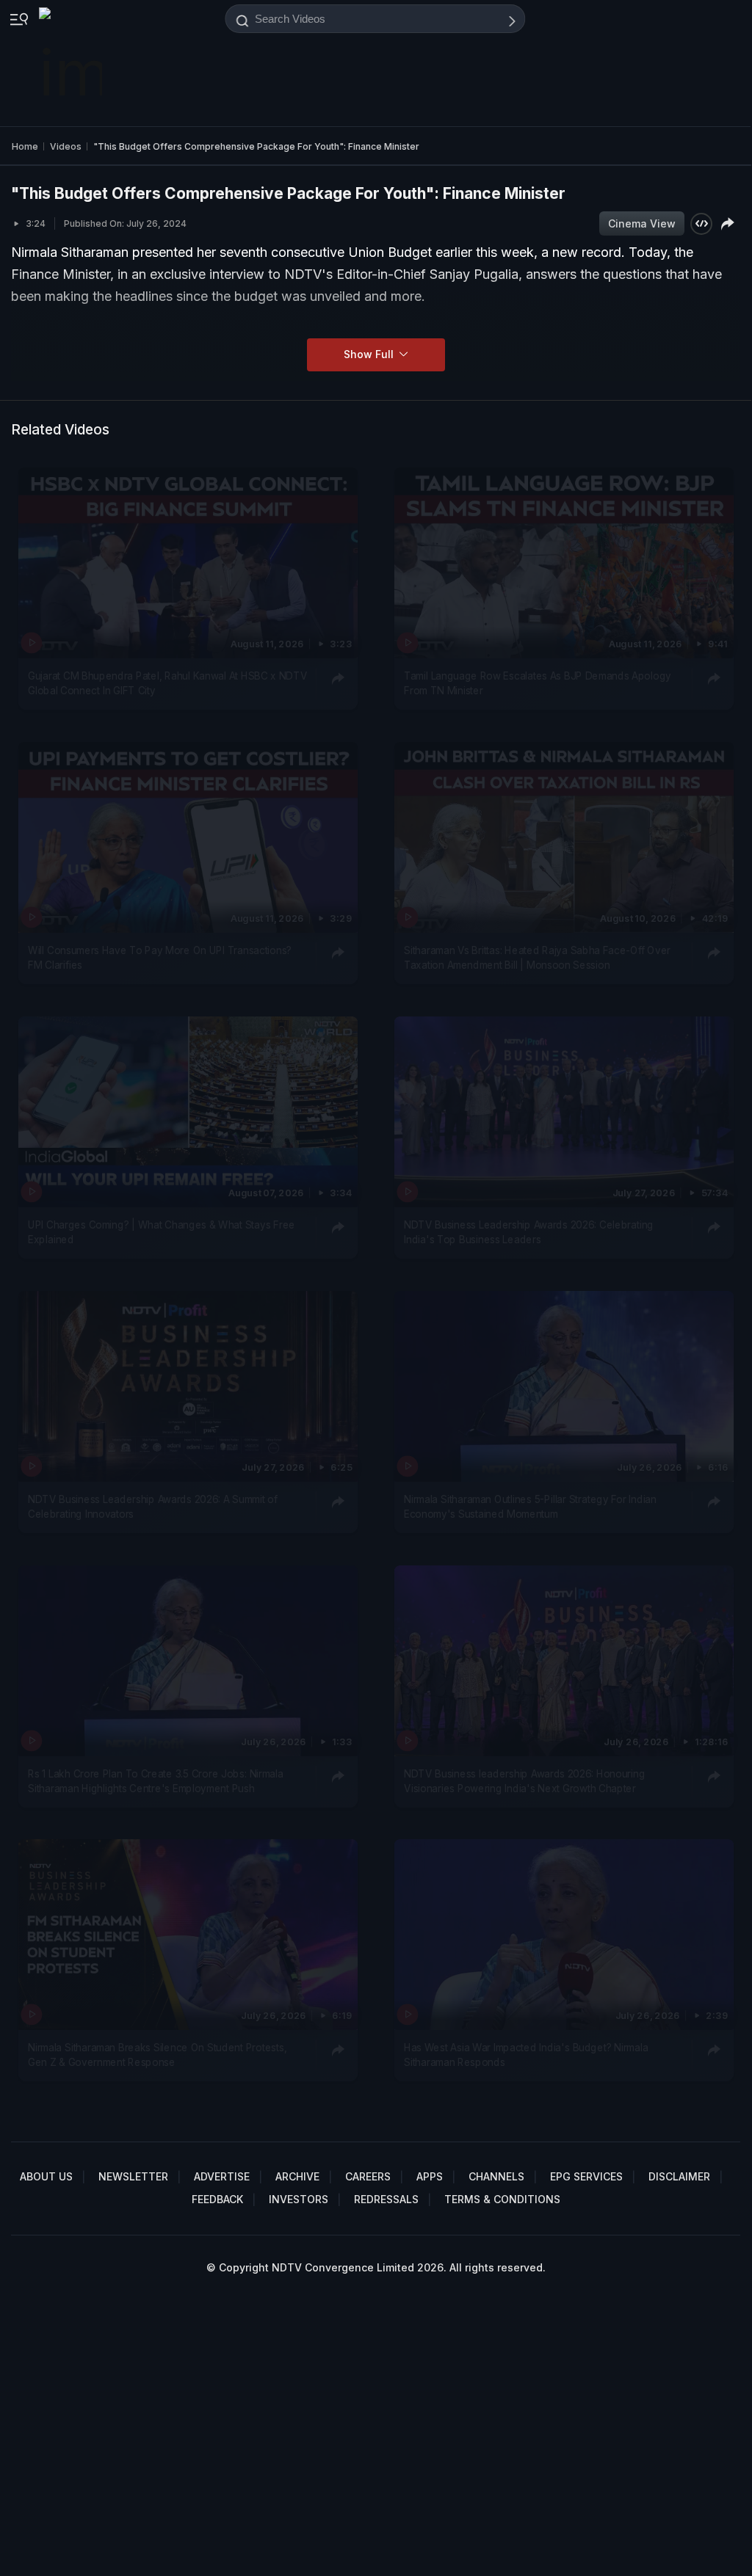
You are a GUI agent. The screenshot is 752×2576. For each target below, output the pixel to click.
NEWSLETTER (133, 2176)
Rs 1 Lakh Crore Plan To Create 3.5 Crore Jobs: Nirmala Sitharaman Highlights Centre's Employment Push (156, 1780)
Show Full (370, 354)
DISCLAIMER (679, 2176)
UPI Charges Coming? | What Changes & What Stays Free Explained (162, 1231)
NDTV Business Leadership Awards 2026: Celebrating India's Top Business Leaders (529, 1231)
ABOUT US (46, 2176)
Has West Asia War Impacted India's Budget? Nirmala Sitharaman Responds (526, 2055)
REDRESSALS (386, 2199)
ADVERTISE (222, 2176)
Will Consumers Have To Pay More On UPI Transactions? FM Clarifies (160, 957)
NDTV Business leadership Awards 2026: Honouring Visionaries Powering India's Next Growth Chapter (524, 1780)
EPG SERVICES (586, 2176)
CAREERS (368, 2176)
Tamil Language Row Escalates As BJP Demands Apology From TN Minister (538, 683)
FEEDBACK (217, 2199)
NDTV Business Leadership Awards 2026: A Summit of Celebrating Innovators (153, 1506)
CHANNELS (496, 2176)
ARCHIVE (297, 2176)
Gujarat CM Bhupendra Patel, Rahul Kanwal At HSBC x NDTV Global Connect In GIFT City (167, 683)
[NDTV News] (72, 63)
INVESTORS (299, 2199)
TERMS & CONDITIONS (502, 2199)
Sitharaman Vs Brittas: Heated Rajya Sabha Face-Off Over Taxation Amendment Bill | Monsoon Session (537, 957)
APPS (430, 2176)
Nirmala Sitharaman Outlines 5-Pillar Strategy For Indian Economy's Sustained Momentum (530, 1506)
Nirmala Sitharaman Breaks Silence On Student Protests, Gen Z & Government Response (157, 2055)
